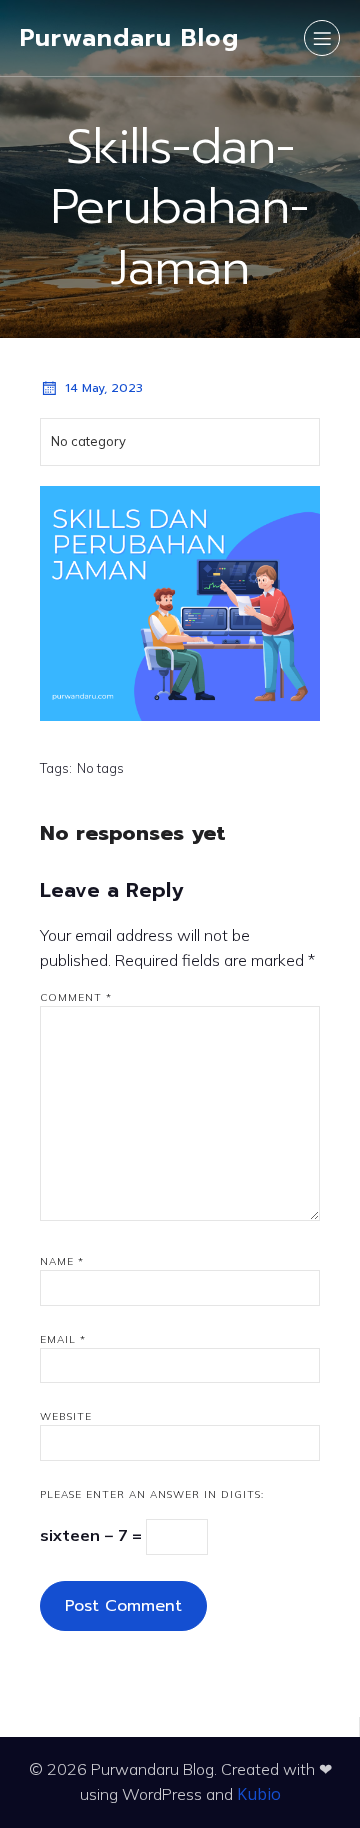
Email (63, 1339)
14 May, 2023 (104, 388)
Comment (76, 997)
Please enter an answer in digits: (152, 1494)
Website (66, 1416)
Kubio (259, 1794)
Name (62, 1261)
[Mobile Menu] (322, 38)
